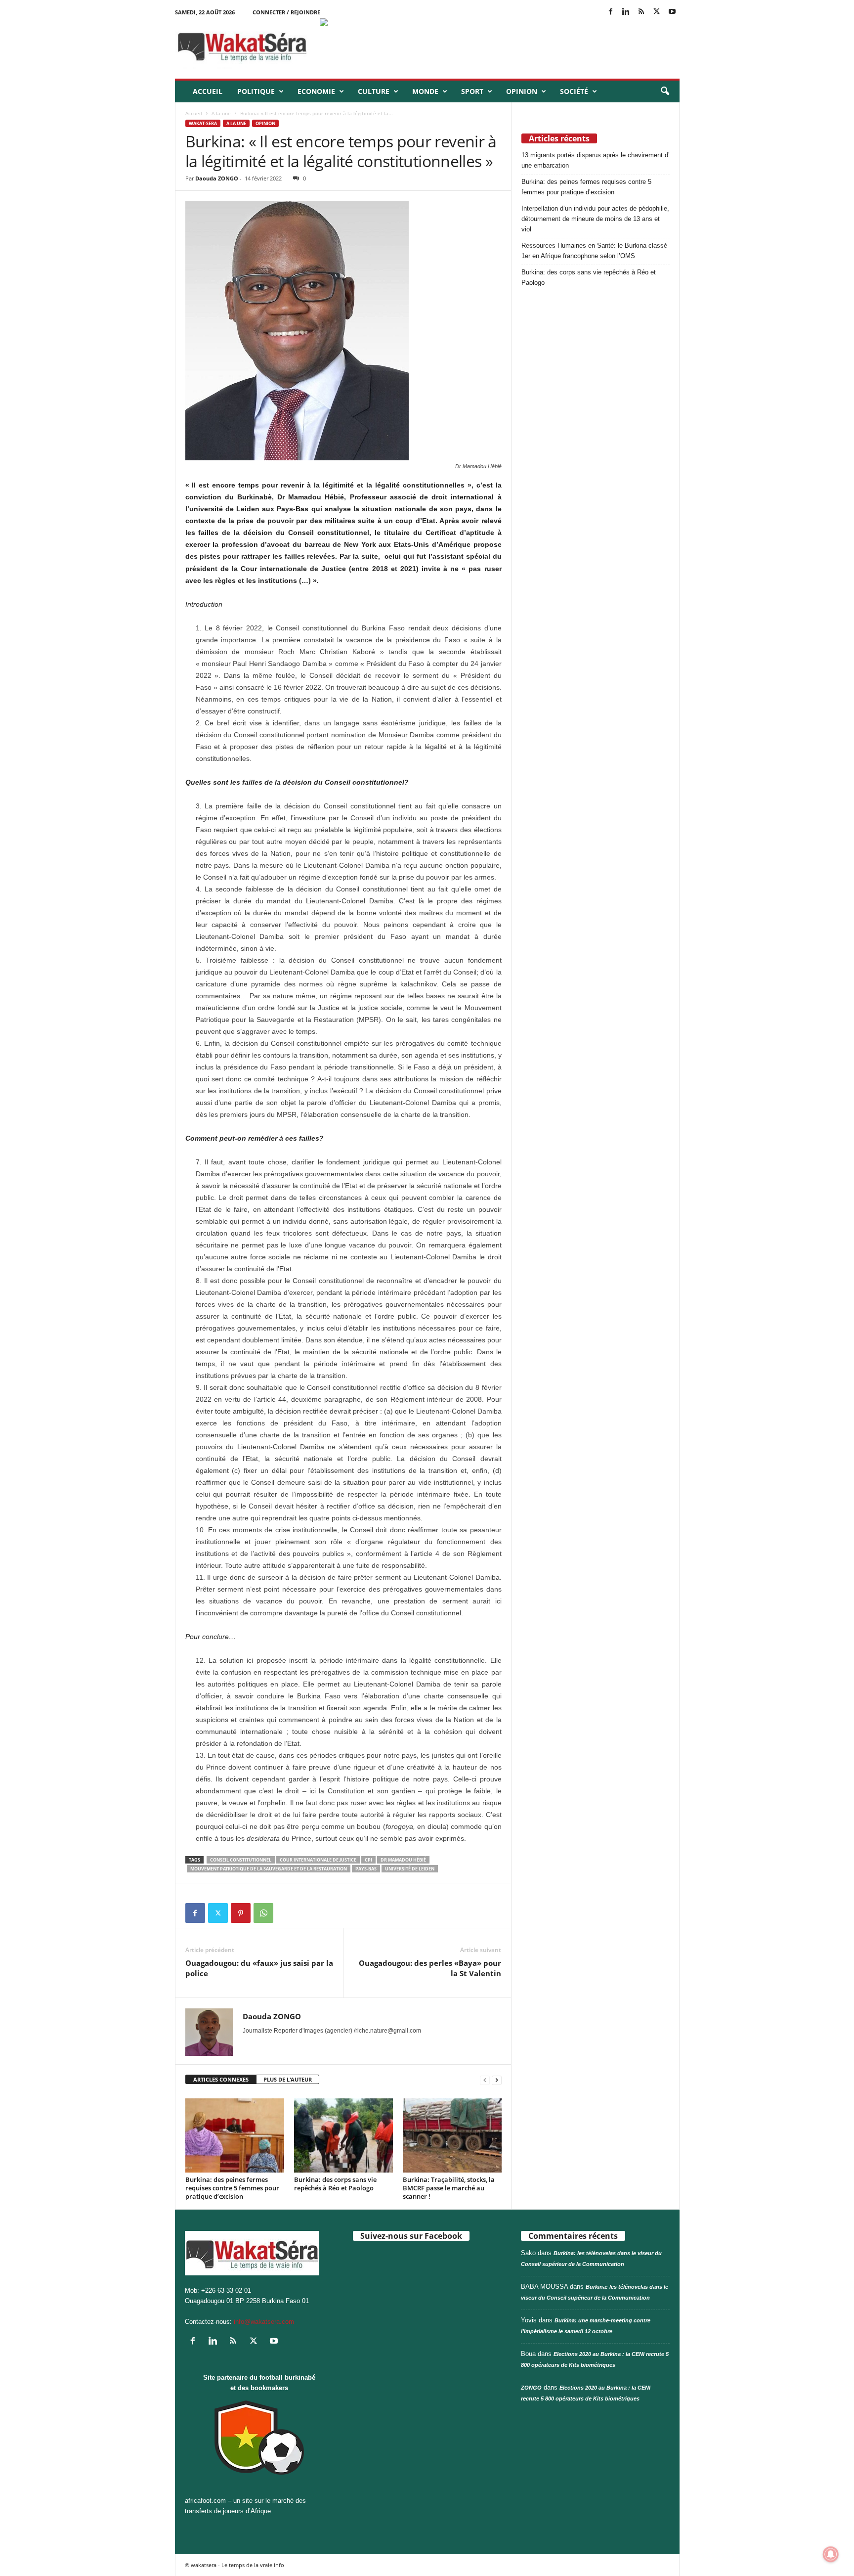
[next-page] (497, 2080)
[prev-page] (485, 2080)
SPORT (472, 91)
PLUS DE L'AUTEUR (288, 2079)
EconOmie (316, 91)
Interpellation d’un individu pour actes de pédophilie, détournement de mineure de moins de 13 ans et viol (595, 219)
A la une (221, 113)
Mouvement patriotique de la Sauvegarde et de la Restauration (269, 1869)
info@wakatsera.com (264, 2322)
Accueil (208, 91)
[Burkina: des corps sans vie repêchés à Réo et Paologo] (343, 2135)
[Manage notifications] (831, 2554)
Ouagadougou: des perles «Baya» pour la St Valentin (430, 1968)
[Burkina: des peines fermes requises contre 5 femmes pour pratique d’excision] (235, 2135)
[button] (665, 91)
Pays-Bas (366, 1869)
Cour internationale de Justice (318, 1860)
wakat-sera (203, 123)
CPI (368, 1860)
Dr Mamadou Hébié (403, 1860)
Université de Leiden (410, 1869)
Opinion (522, 91)
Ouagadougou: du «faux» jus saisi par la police (259, 1968)
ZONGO (531, 2388)
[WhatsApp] (263, 1913)
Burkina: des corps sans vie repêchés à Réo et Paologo (335, 2184)
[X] (657, 12)
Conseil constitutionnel (241, 1860)
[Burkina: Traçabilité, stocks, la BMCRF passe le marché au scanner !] (452, 2135)
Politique (256, 91)
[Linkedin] (626, 12)
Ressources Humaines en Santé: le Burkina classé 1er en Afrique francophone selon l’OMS (594, 251)
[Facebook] (611, 12)
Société (574, 91)
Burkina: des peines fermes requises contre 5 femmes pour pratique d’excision (232, 2188)
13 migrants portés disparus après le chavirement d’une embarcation (596, 160)
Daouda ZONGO (217, 178)
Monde (425, 91)
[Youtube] (672, 12)
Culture (374, 91)
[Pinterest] (241, 1913)
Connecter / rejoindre (286, 12)
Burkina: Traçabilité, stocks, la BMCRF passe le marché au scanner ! (449, 2188)
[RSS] (641, 12)
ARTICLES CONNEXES (221, 2079)
